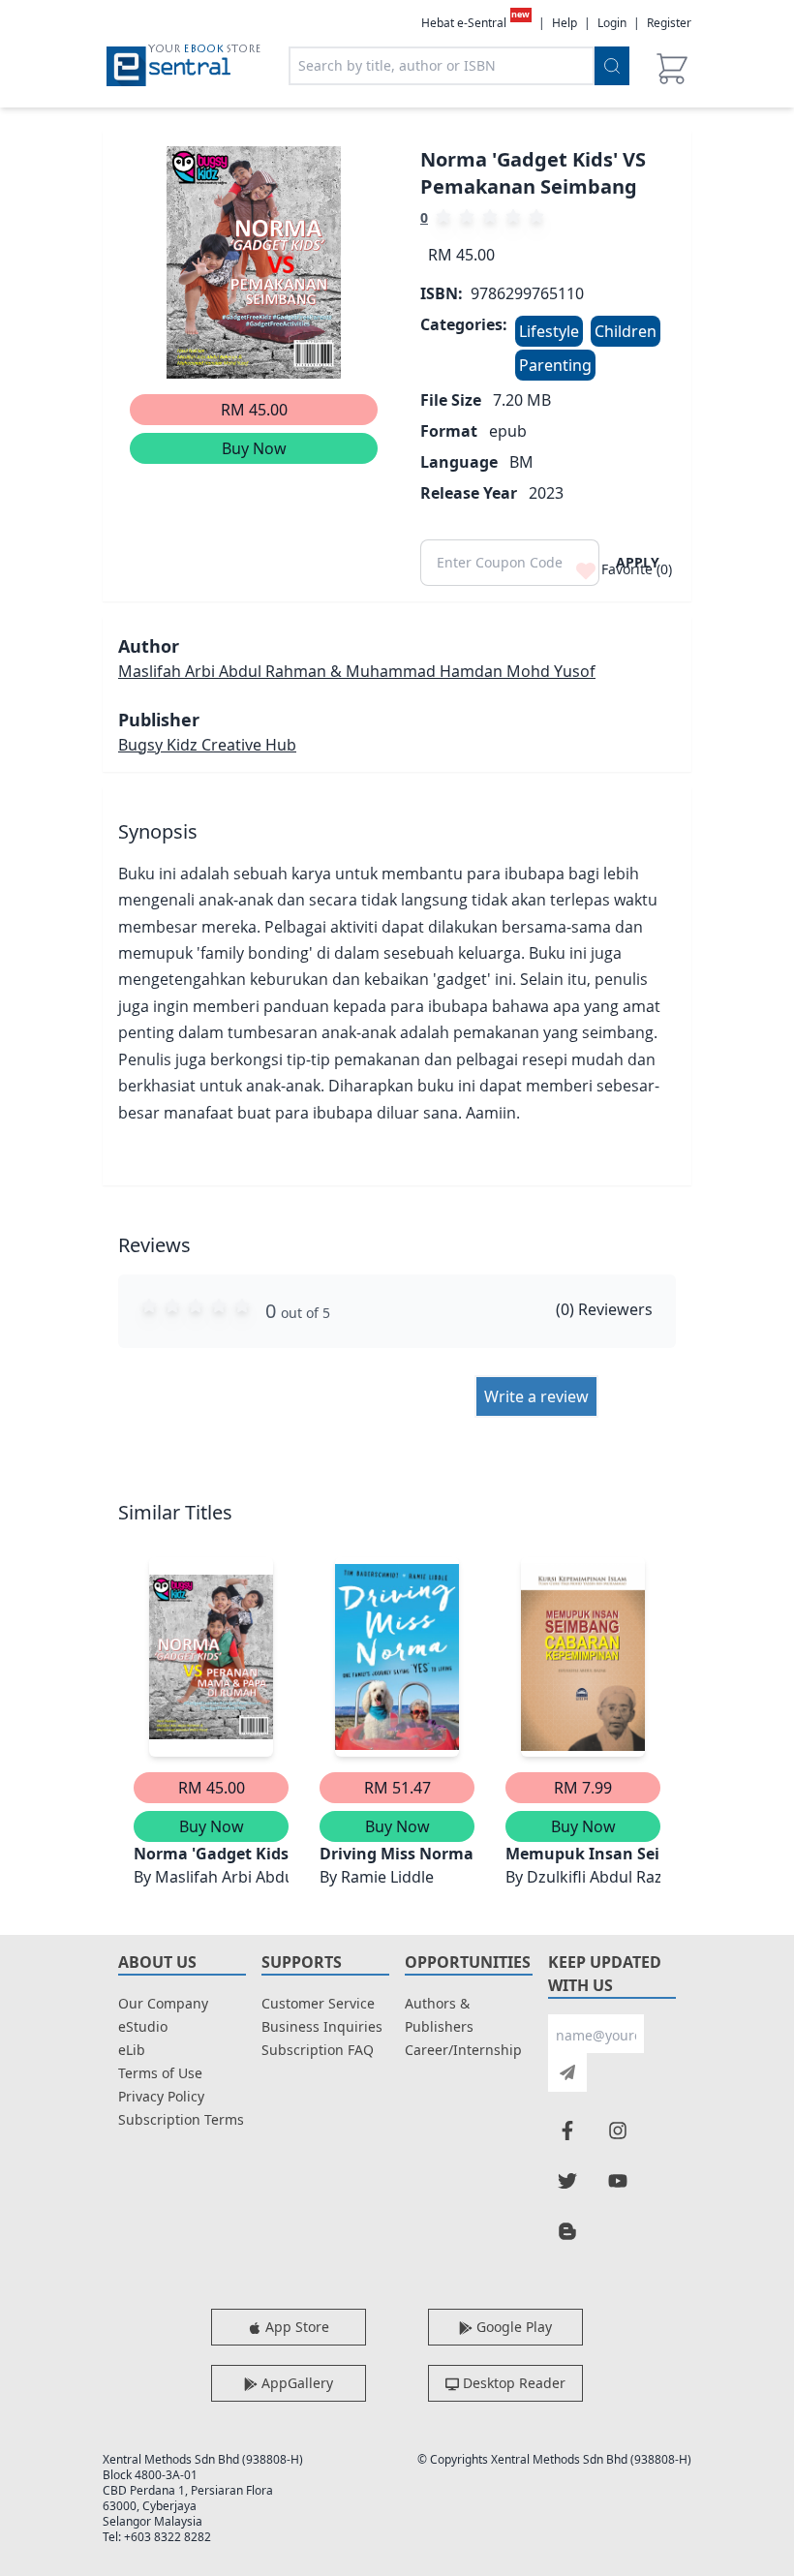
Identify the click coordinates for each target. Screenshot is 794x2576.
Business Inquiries (322, 2026)
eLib (132, 2050)
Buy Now (254, 448)
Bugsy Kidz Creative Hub (207, 745)
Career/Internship (463, 2050)
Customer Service (318, 2003)
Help (565, 23)
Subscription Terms (181, 2119)
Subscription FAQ (318, 2050)
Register (669, 23)
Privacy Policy (161, 2096)
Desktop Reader (512, 2383)
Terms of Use (160, 2073)
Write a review (536, 1396)
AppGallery (295, 2383)
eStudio (143, 2026)
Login (612, 23)
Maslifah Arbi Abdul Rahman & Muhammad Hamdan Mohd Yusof (357, 671)
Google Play (512, 2327)
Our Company (163, 2003)
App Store (295, 2327)
